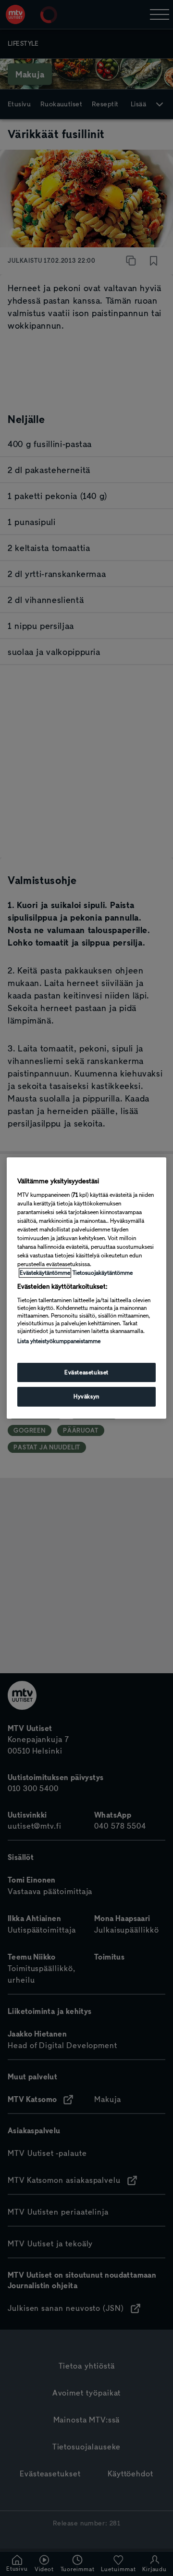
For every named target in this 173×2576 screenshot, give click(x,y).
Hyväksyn (86, 1397)
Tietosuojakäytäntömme (103, 1273)
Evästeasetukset (86, 1372)
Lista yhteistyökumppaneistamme (59, 1341)
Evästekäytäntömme (45, 1273)
